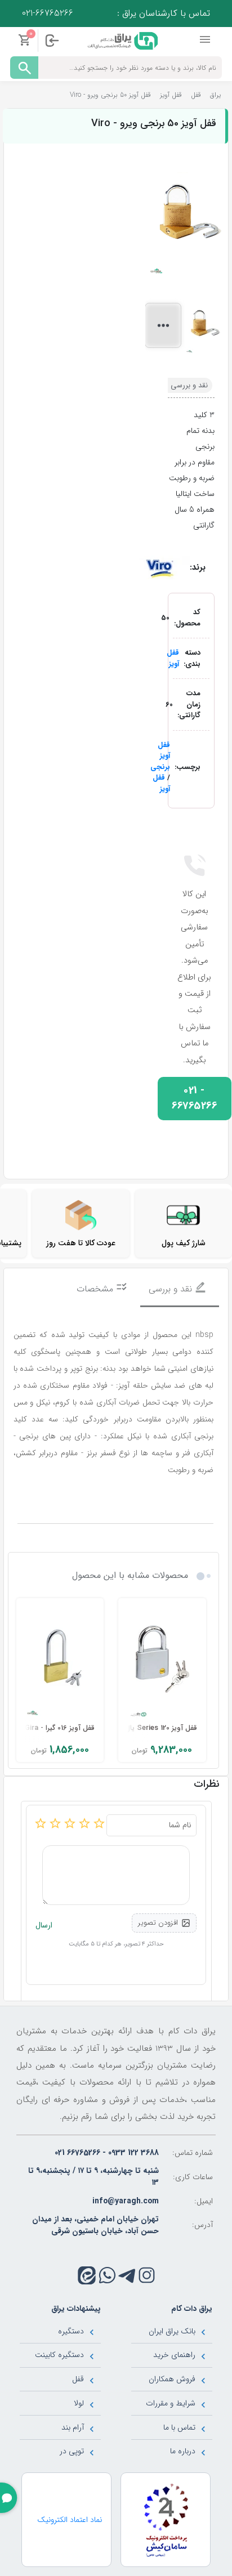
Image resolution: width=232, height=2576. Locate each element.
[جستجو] (24, 68)
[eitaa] (87, 2275)
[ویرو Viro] (159, 567)
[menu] (206, 40)
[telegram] (127, 2275)
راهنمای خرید (174, 2355)
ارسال (44, 1926)
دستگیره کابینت (59, 2355)
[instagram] (147, 2275)
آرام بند (73, 2427)
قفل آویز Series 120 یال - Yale (150, 1728)
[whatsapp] (107, 2275)
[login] (52, 41)
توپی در (72, 2451)
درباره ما (183, 2451)
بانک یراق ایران (172, 2331)
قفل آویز (173, 658)
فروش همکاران (172, 2379)
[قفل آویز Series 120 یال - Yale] (162, 1662)
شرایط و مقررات (171, 2403)
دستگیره (71, 2331)
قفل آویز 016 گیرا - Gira (60, 1728)
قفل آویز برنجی (160, 756)
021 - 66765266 (194, 1099)
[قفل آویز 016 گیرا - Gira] (60, 1662)
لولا (79, 2403)
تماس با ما (179, 2427)
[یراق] (121, 40)
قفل (78, 2379)
